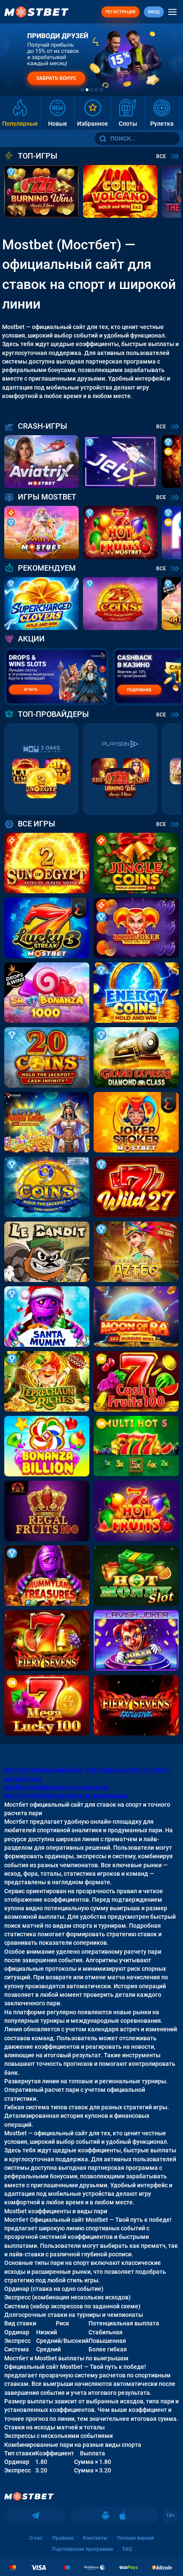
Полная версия (136, 2538)
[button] (82, 90)
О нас (36, 2538)
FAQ (127, 2549)
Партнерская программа (83, 2549)
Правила (63, 2538)
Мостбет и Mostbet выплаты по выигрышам (66, 1796)
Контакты (95, 2538)
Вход (154, 12)
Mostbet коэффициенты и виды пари (56, 1787)
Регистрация (120, 12)
